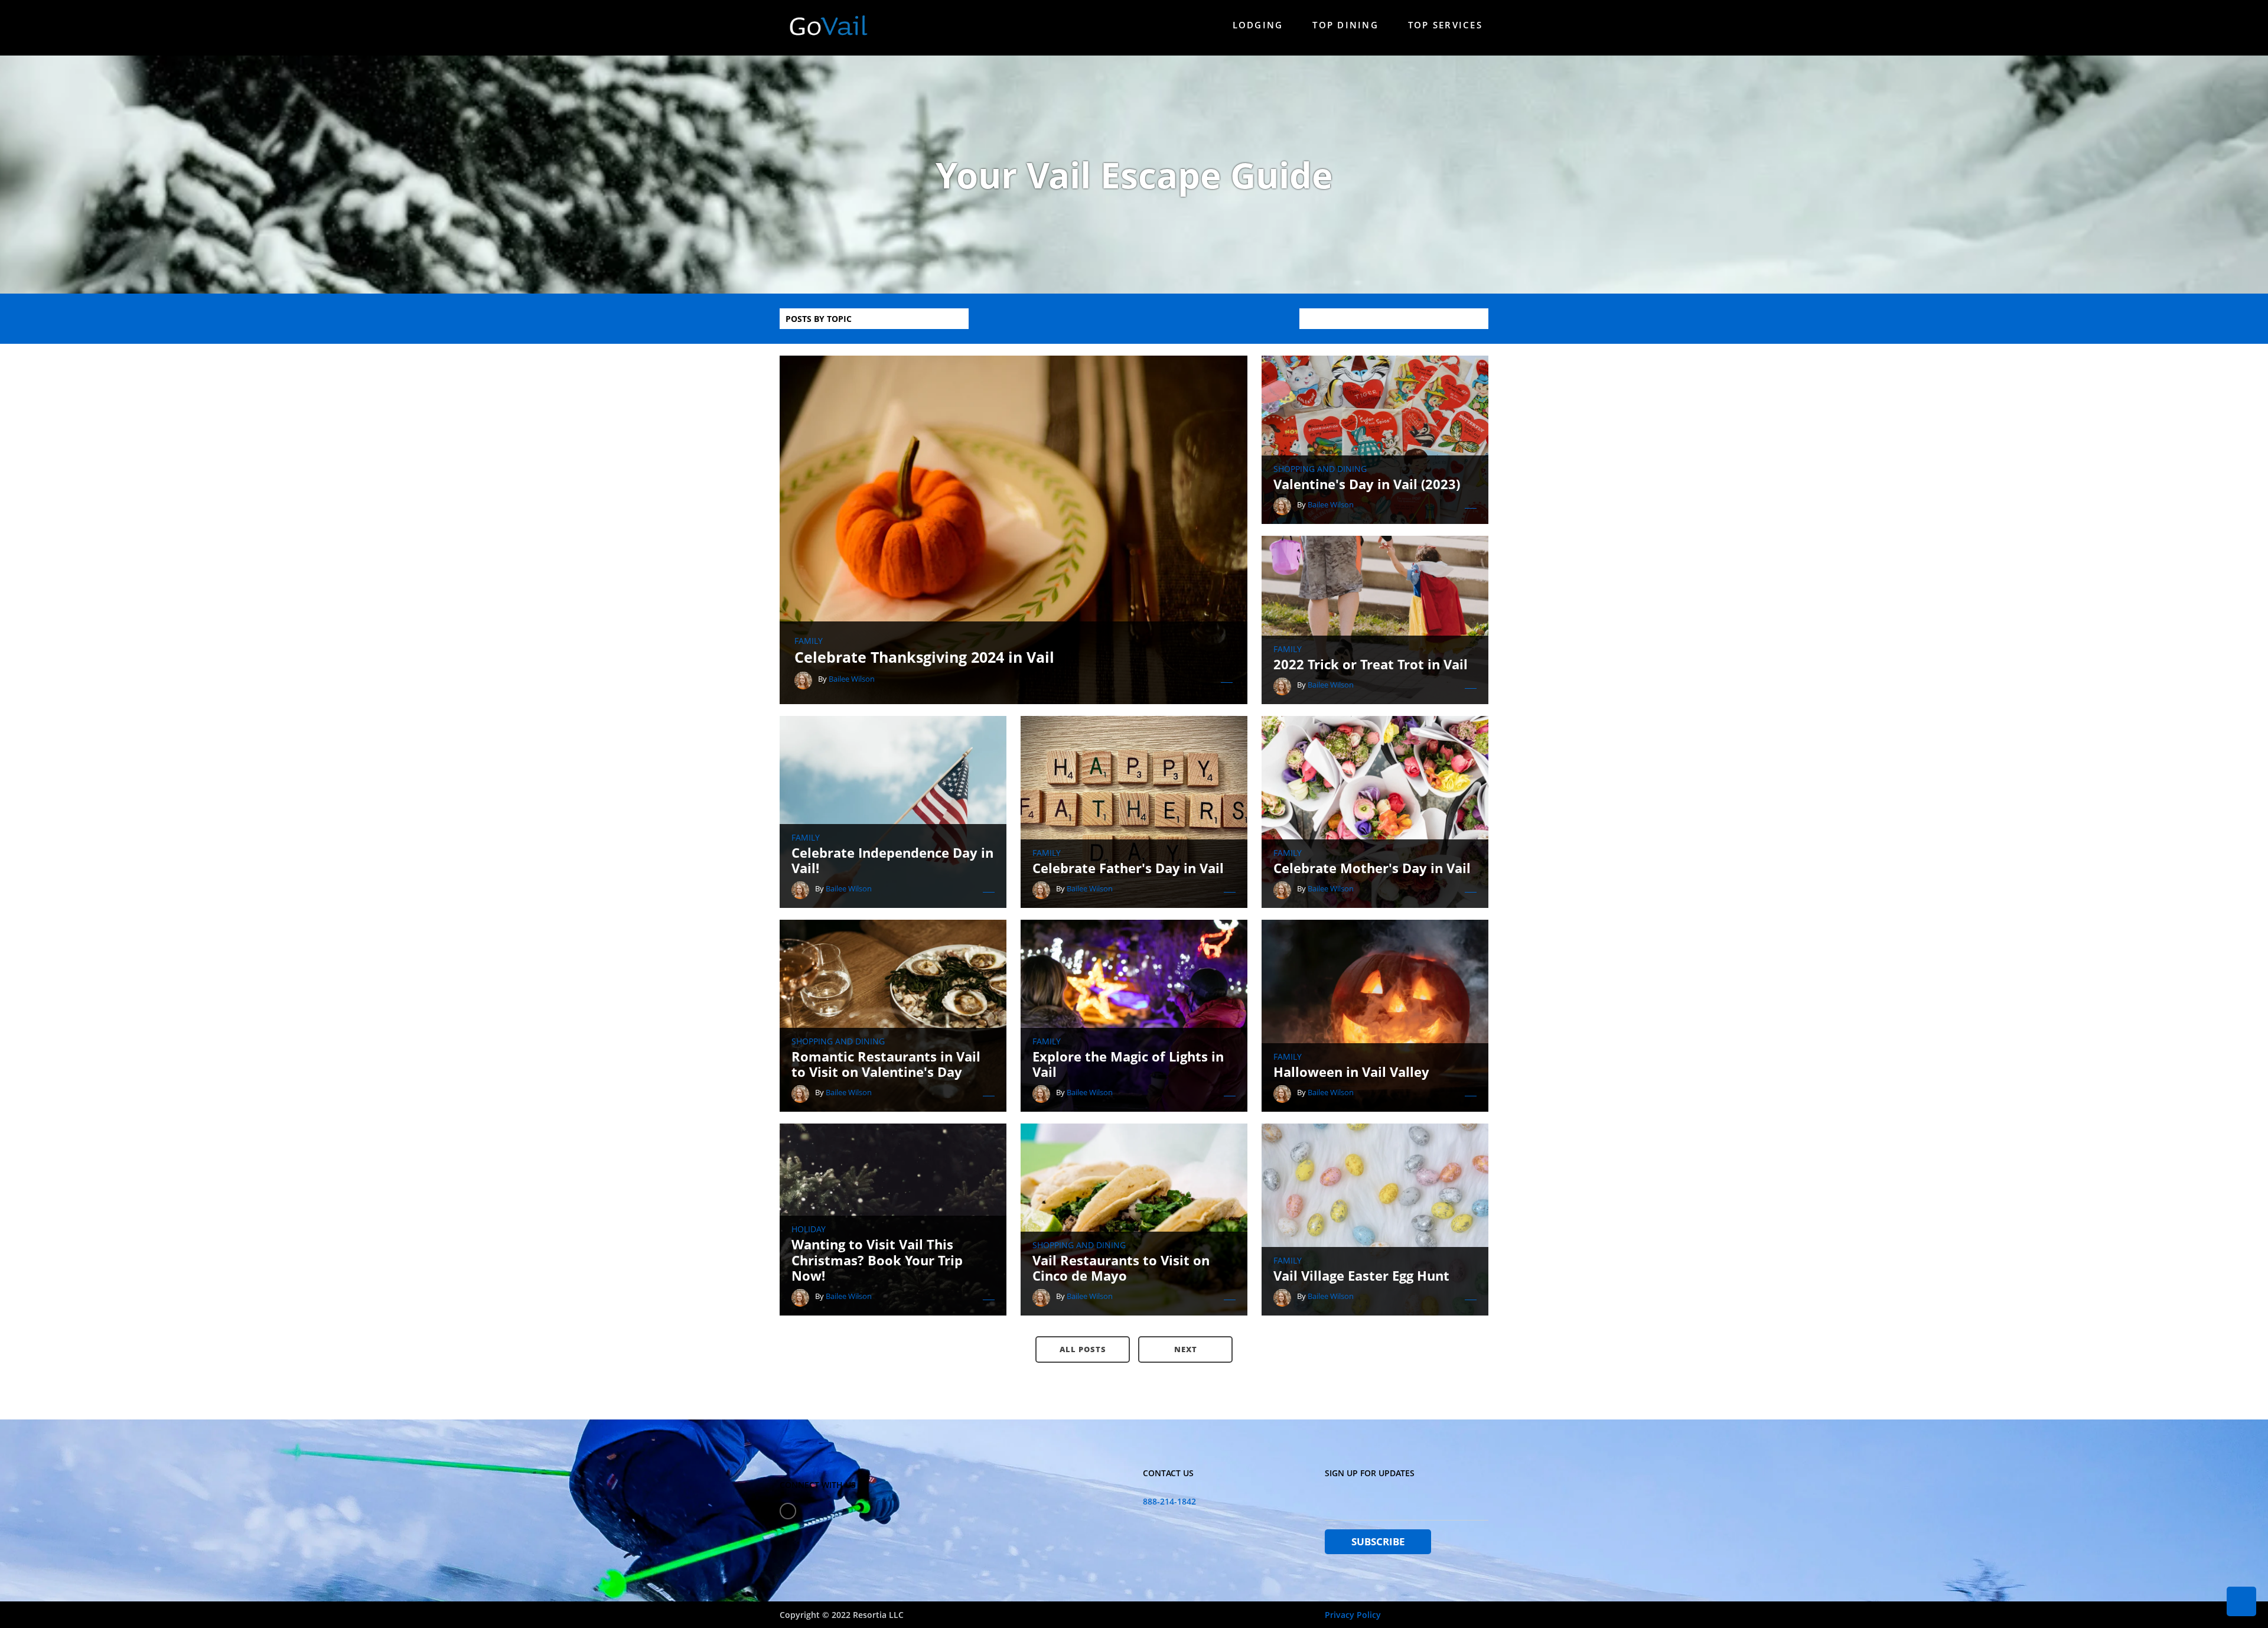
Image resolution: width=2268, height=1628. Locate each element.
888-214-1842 (1169, 1501)
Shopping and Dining (1320, 469)
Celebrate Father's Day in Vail (1128, 868)
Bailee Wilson (852, 679)
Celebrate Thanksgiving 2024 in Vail (924, 657)
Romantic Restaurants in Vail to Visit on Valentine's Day (886, 1064)
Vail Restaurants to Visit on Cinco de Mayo (1121, 1268)
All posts (1083, 1349)
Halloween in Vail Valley (1351, 1072)
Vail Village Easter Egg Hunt (1361, 1275)
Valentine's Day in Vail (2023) (1367, 484)
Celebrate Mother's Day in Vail (1372, 868)
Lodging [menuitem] (1258, 25)
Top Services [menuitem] (1445, 25)
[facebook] (788, 1511)
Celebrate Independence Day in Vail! (892, 860)
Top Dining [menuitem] (1345, 25)
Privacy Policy (1353, 1615)
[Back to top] (2241, 1601)
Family (809, 641)
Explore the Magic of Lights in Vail (1128, 1064)
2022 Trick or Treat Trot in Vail (1371, 664)
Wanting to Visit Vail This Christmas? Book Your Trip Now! (877, 1260)
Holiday (809, 1229)
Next (1186, 1349)
